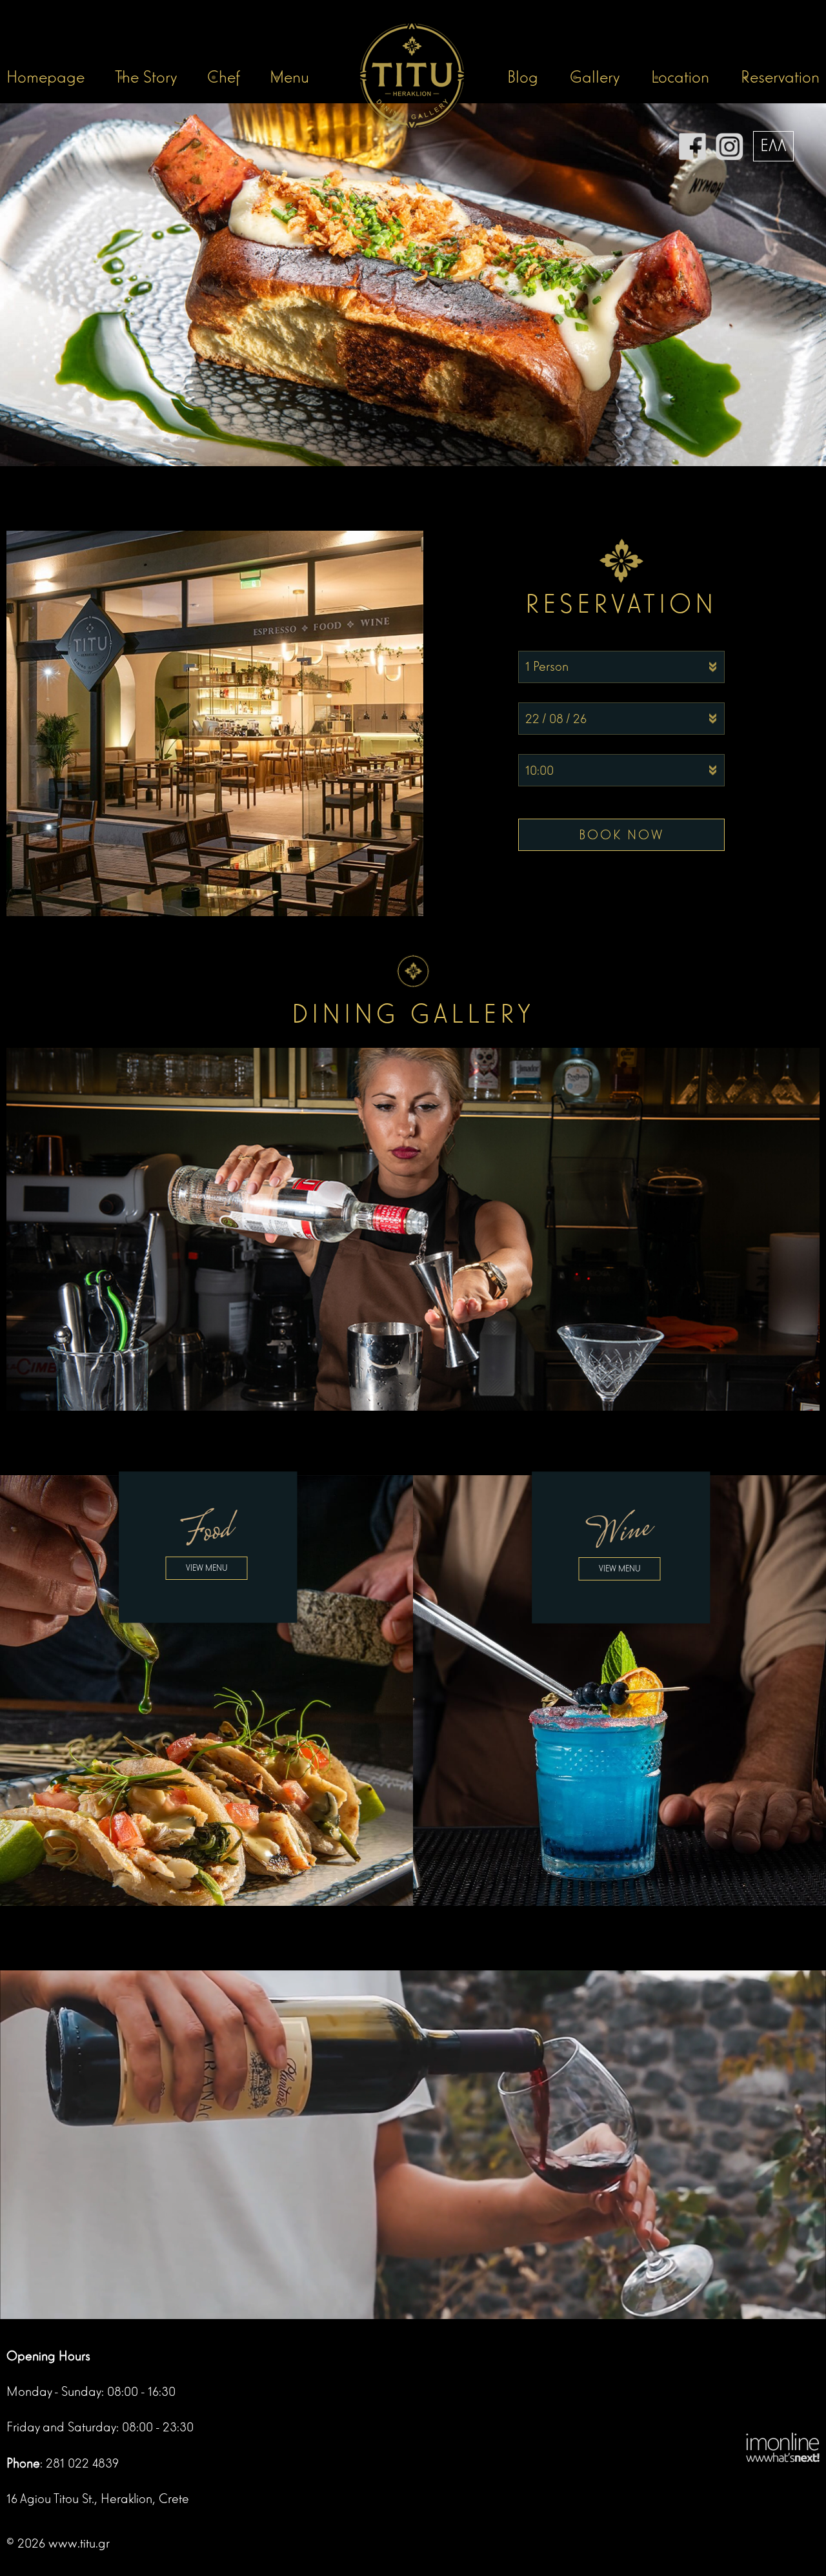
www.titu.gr (79, 2543)
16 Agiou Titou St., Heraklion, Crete (98, 2499)
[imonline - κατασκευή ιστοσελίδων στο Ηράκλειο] (783, 2446)
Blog (523, 77)
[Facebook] (692, 146)
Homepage (45, 77)
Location (680, 77)
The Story (146, 77)
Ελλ (773, 146)
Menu (289, 77)
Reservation (780, 77)
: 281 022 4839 (63, 2463)
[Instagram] (730, 146)
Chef (224, 77)
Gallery (595, 77)
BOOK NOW (621, 835)
